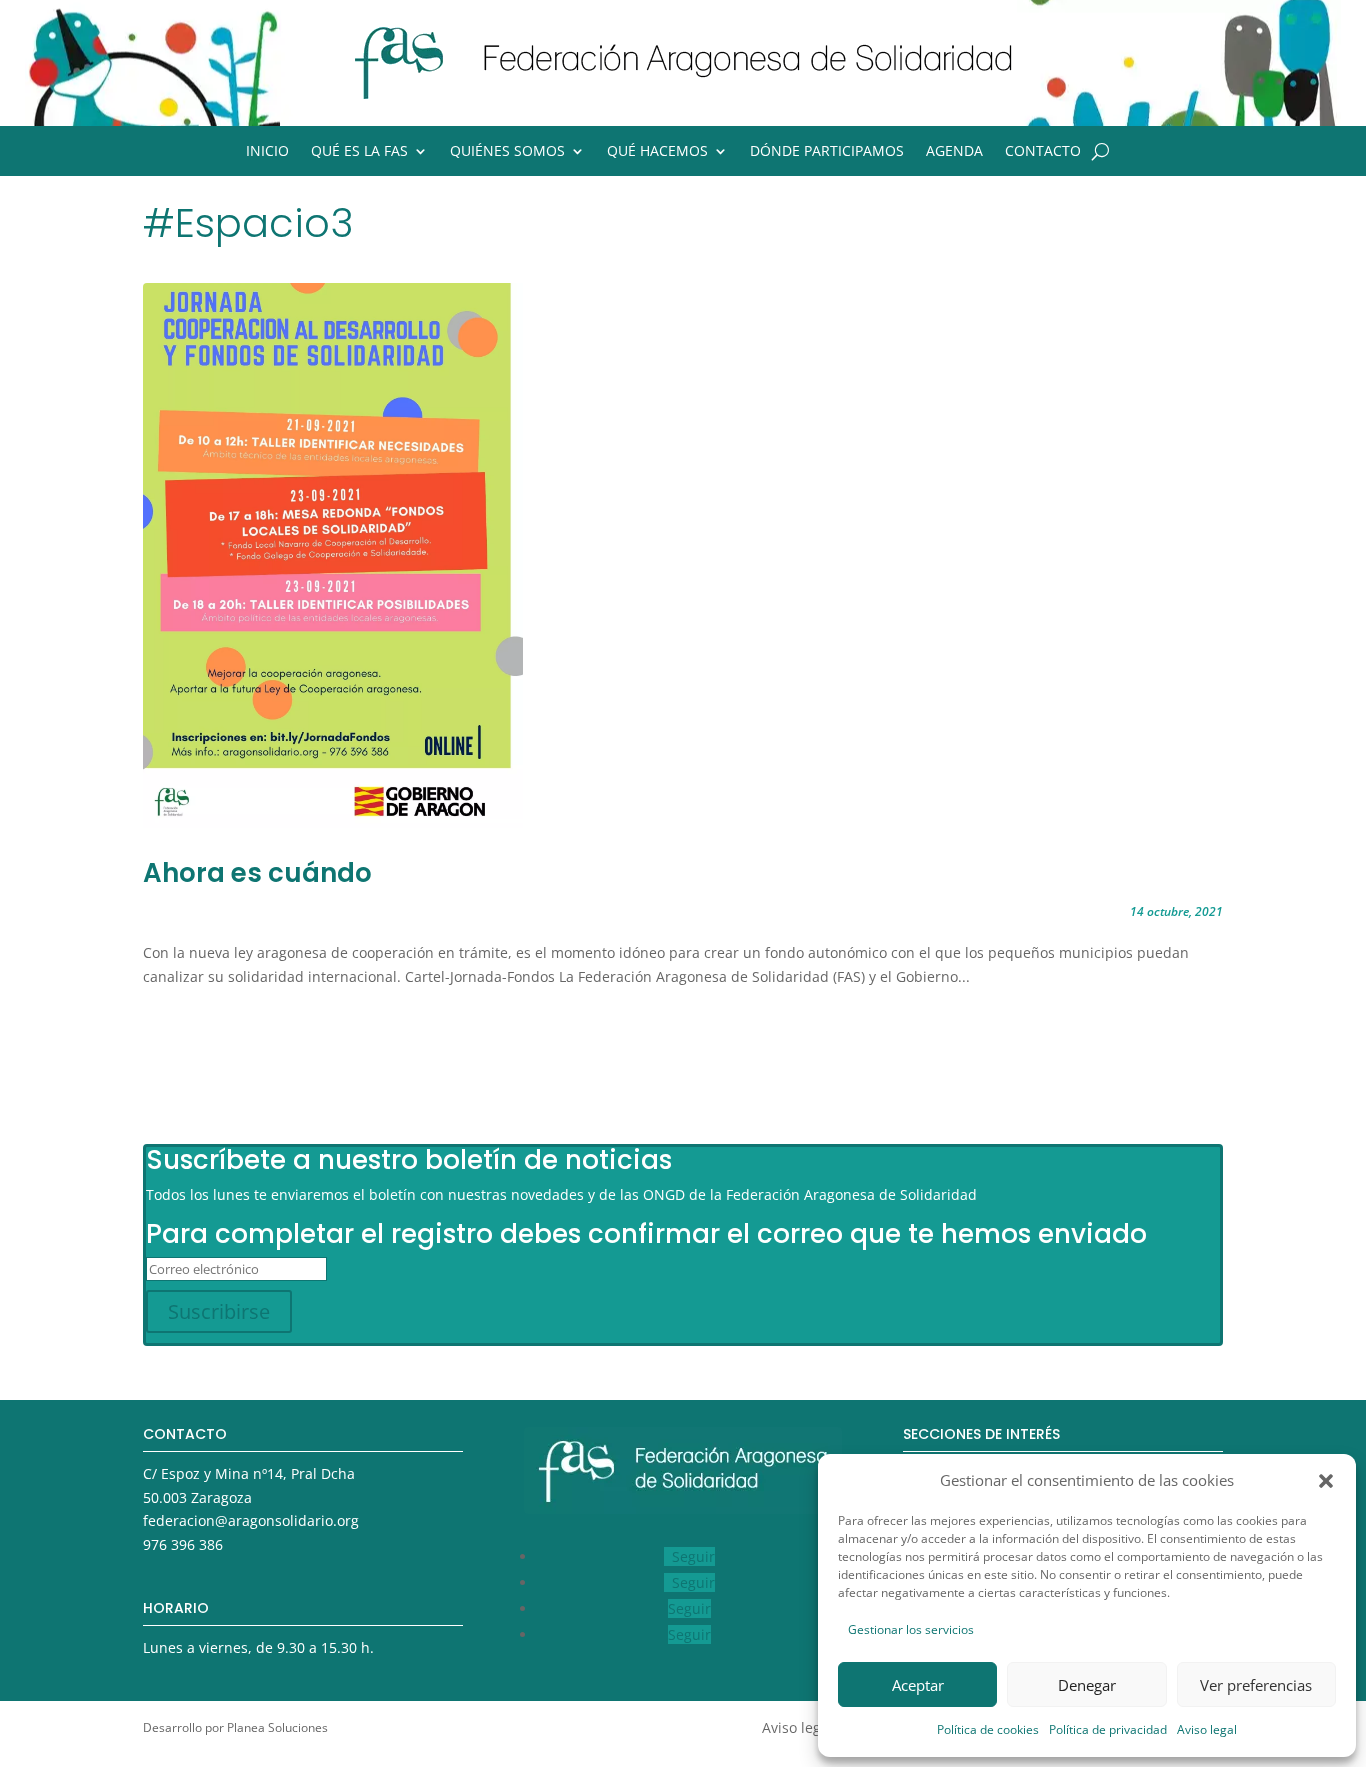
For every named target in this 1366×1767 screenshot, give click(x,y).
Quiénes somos (507, 152)
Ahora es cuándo (257, 873)
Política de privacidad (1108, 1729)
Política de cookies (988, 1729)
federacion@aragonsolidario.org (251, 1520)
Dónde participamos (827, 152)
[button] (1326, 1481)
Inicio (267, 152)
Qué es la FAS (359, 152)
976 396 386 (183, 1544)
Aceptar (918, 1685)
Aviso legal (1207, 1729)
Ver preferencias (1256, 1685)
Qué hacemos (657, 152)
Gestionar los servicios (911, 1629)
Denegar (1087, 1685)
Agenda (954, 152)
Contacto (1043, 152)
